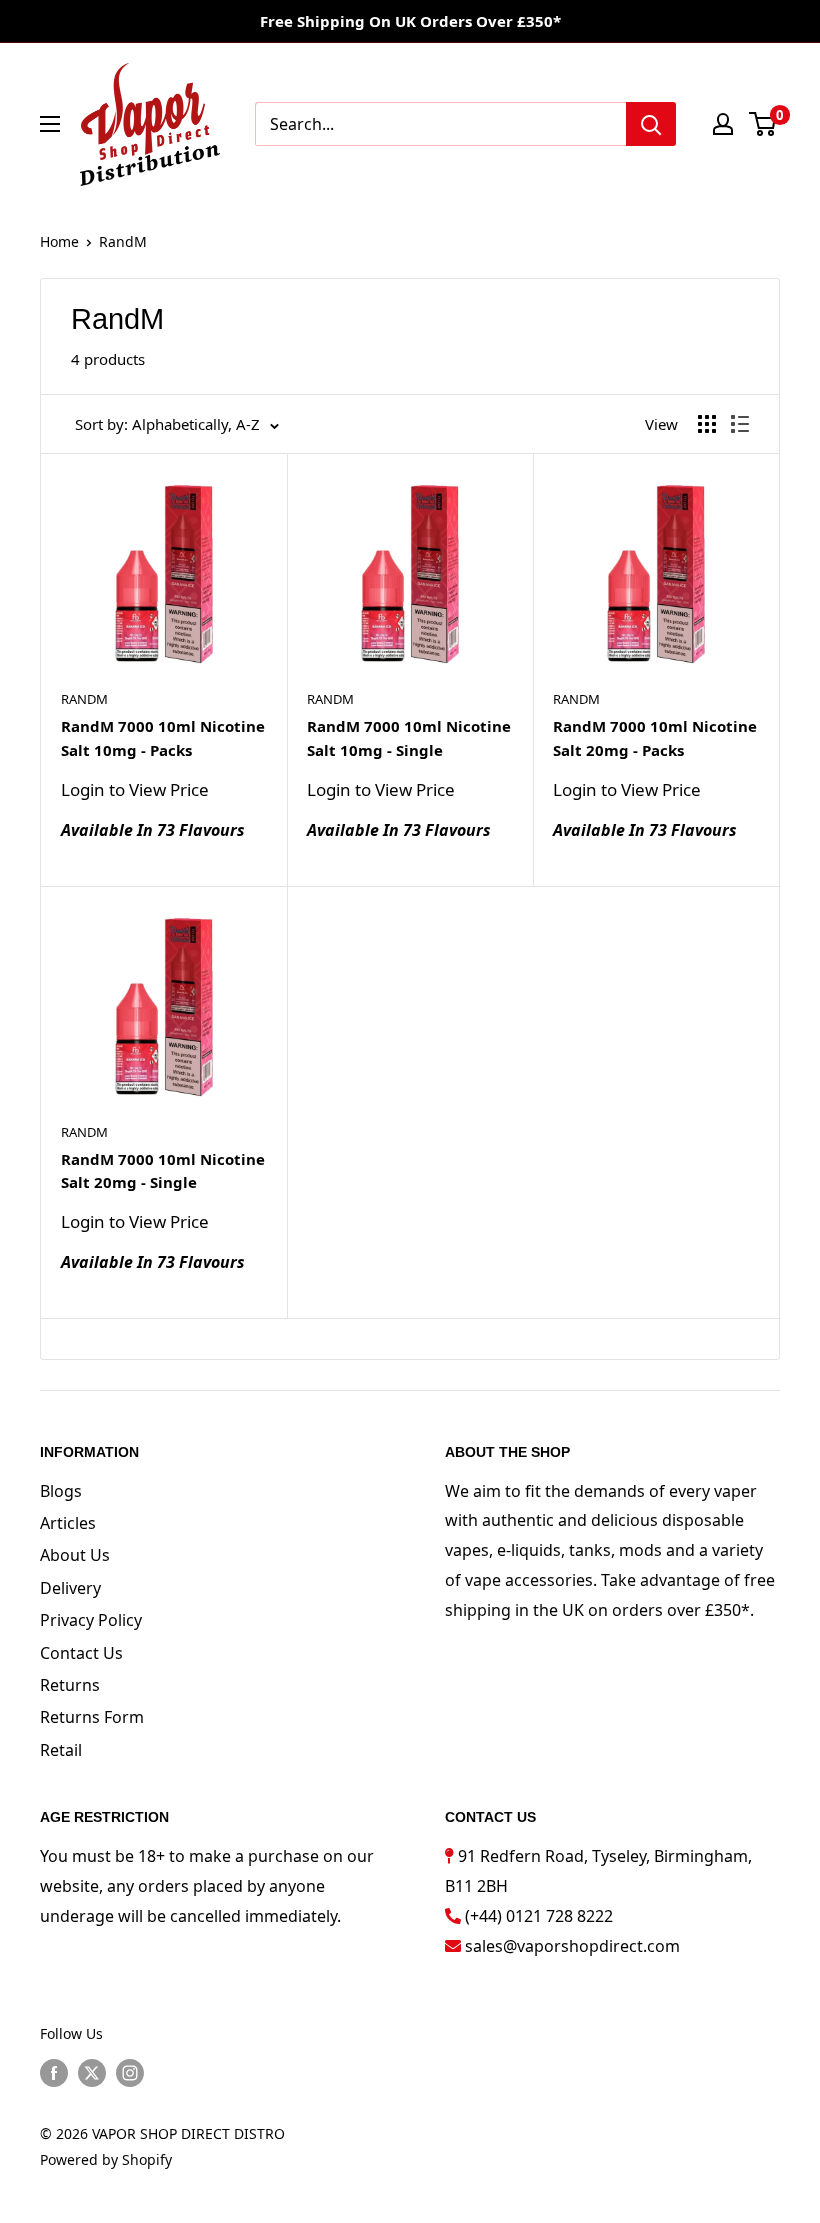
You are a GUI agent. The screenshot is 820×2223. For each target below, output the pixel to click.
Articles (68, 1523)
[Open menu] (50, 124)
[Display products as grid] (707, 424)
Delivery (70, 1588)
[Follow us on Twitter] (92, 2073)
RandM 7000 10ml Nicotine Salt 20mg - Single (163, 1170)
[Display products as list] (740, 424)
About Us (75, 1555)
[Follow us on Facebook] (54, 2073)
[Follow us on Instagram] (130, 2073)
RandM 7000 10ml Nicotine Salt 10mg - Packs (163, 737)
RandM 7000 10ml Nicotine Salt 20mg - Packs (655, 737)
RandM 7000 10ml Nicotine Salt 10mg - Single (409, 737)
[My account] (723, 124)
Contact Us (81, 1653)
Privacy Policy (91, 1620)
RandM (123, 241)
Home (59, 241)
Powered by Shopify (106, 2159)
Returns (70, 1685)
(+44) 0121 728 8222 (539, 1916)
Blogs (61, 1491)
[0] (763, 124)
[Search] (651, 124)
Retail (61, 1750)
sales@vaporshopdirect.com (572, 1946)
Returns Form (92, 1717)
